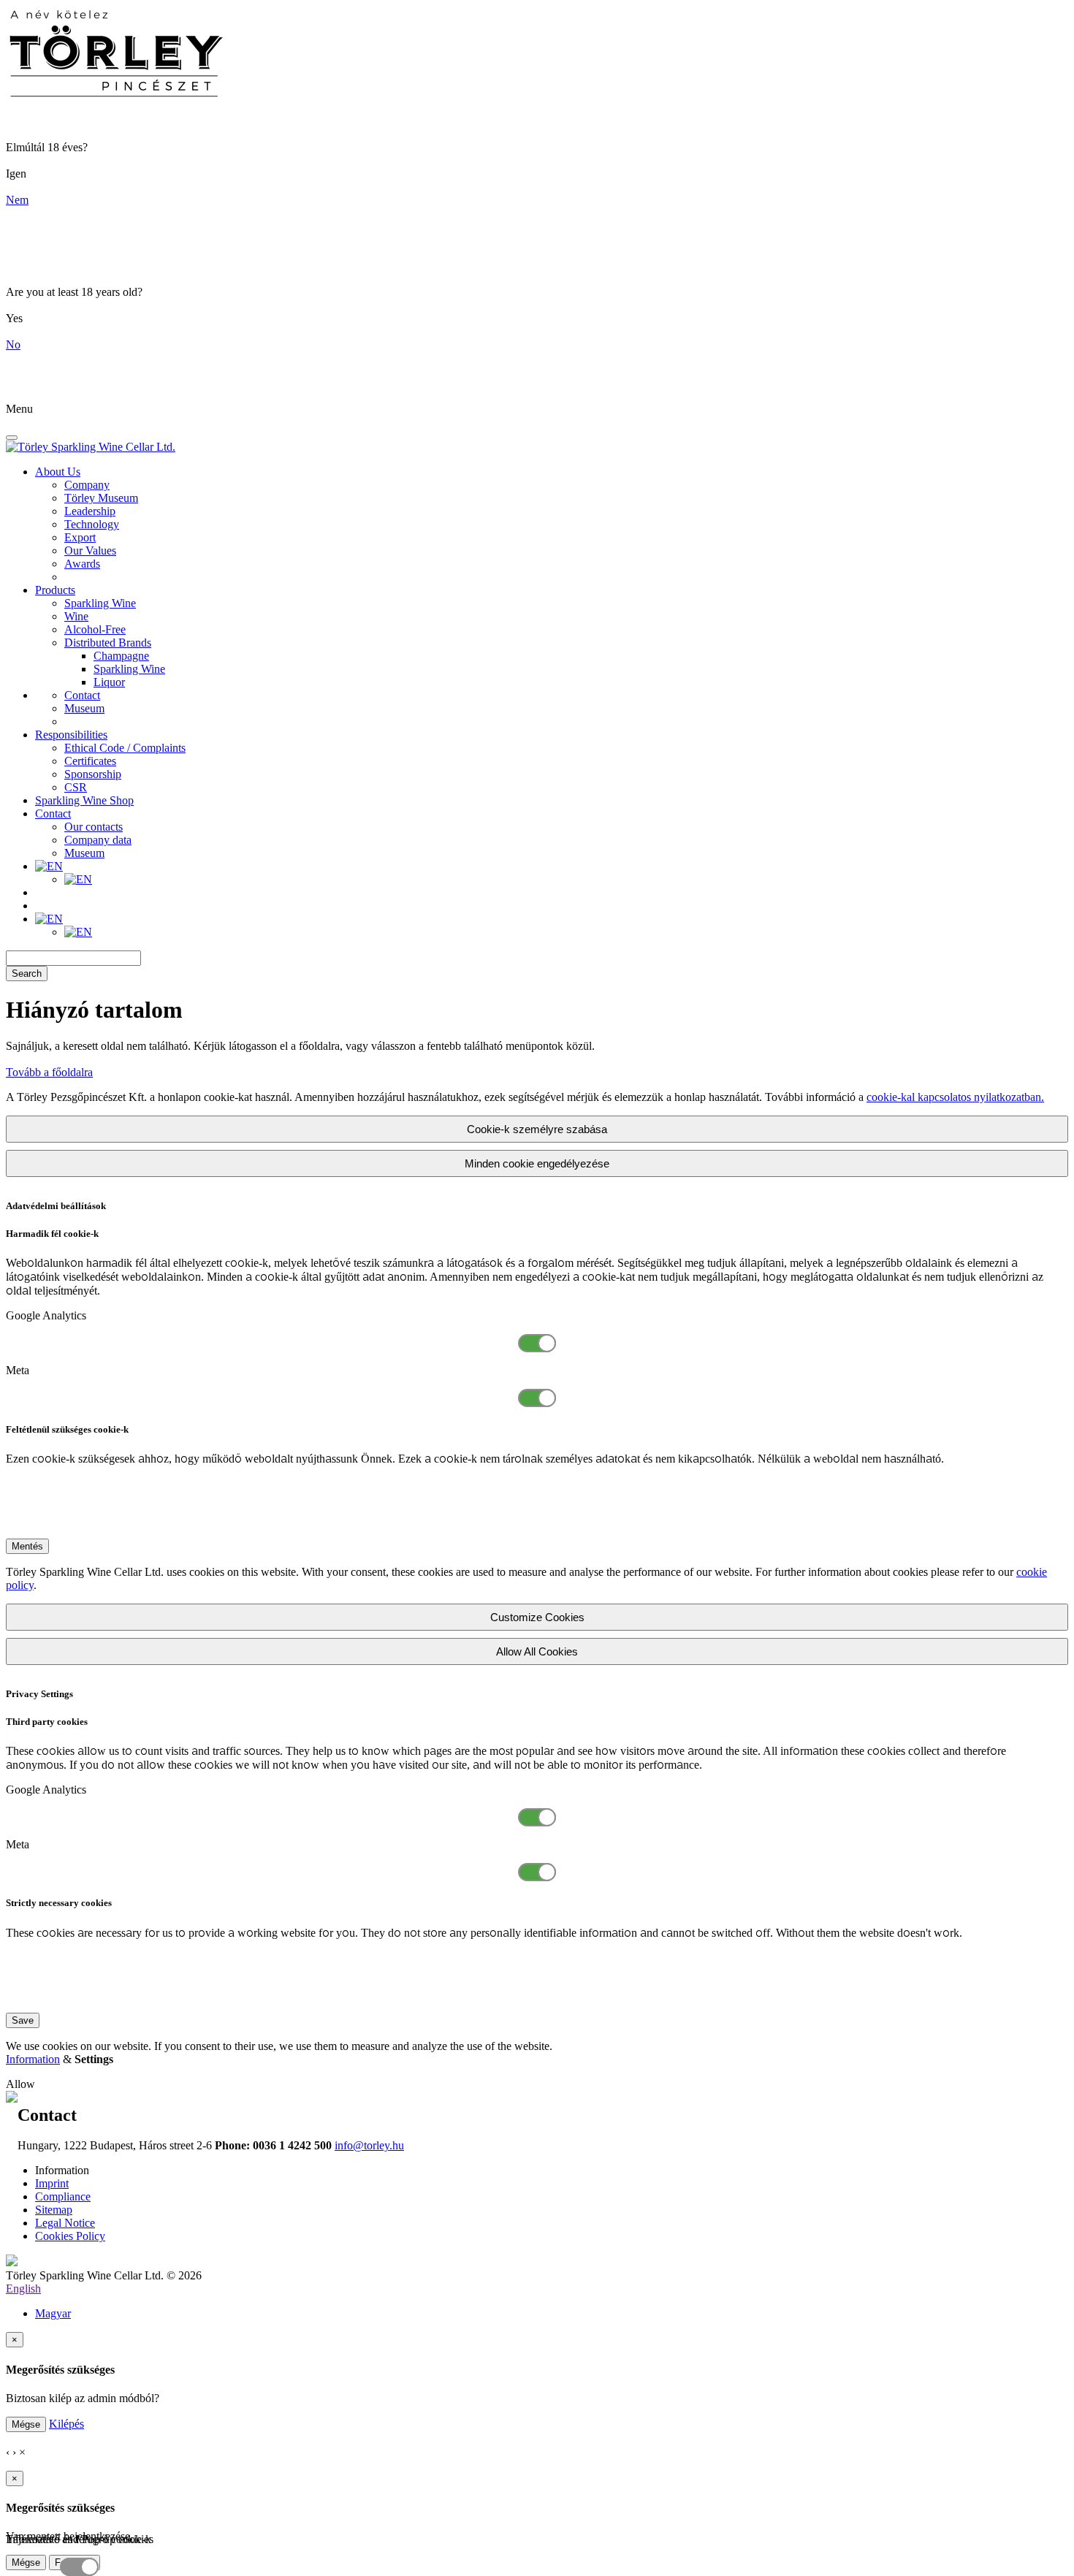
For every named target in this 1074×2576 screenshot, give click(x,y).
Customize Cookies (537, 1617)
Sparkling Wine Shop (84, 800)
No (13, 344)
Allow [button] (20, 2084)
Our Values (90, 550)
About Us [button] (58, 472)
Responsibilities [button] (71, 735)
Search (27, 973)
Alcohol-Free (95, 629)
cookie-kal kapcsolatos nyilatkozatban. (955, 1097)
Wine (76, 616)
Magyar (53, 2313)
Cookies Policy (70, 2236)
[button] (49, 866)
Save (23, 2020)
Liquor (109, 682)
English (23, 2289)
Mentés (27, 1546)
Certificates (90, 761)
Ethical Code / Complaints (125, 748)
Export (80, 537)
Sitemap (54, 2210)
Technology (92, 524)
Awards (82, 564)
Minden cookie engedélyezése (537, 1163)
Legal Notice (65, 2223)
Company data (98, 840)
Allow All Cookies (537, 1651)
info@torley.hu (369, 2145)
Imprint (52, 2183)
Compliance (63, 2196)
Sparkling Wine (100, 603)
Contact (82, 695)
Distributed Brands (108, 643)
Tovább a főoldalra (49, 1072)
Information (33, 2059)
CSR (76, 787)
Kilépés (66, 2424)
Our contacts (94, 827)
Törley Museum (101, 498)
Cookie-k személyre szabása (537, 1129)
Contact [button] (53, 813)
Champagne (121, 656)
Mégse (26, 2424)
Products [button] (55, 590)
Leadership (90, 511)
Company (87, 485)
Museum (84, 708)
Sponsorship (93, 774)
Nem (17, 200)
